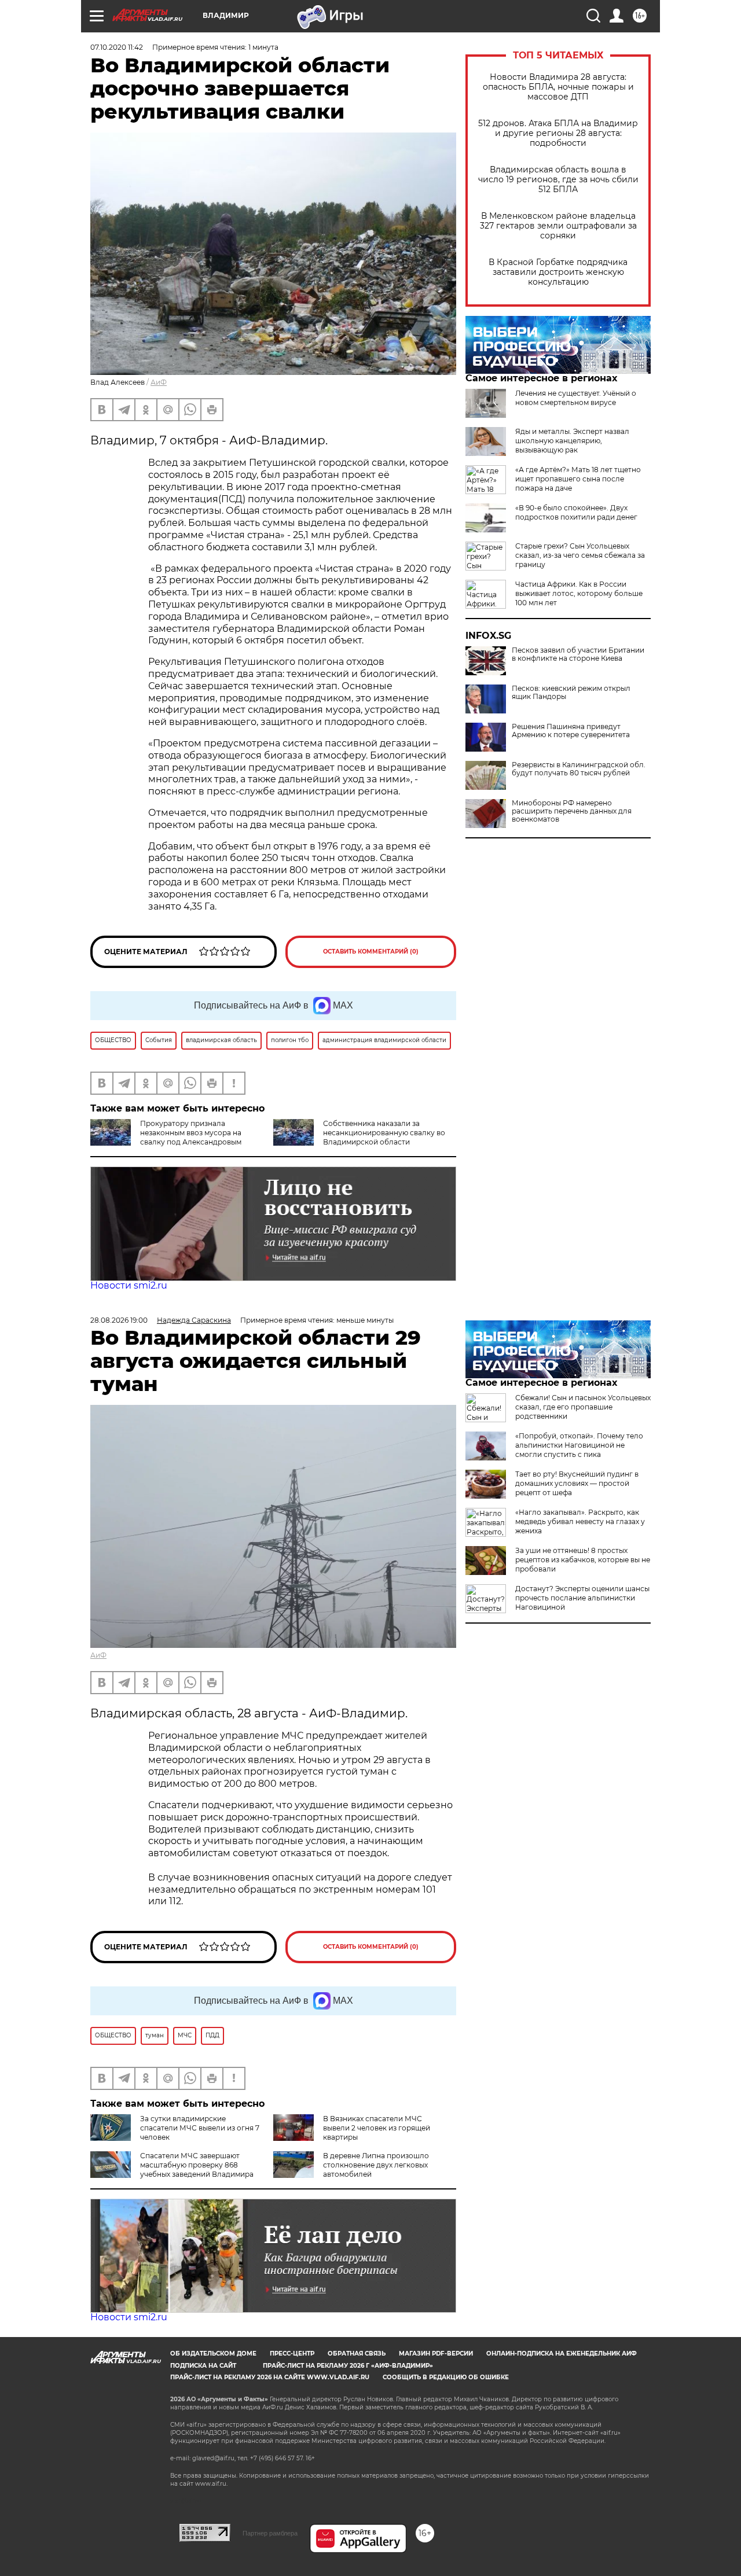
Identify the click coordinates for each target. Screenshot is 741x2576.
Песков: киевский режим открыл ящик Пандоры (571, 693)
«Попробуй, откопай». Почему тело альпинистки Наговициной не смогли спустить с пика (579, 1445)
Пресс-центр (292, 2354)
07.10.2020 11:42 (117, 47)
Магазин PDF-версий (436, 2354)
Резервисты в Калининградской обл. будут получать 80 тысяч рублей (579, 769)
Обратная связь (357, 2354)
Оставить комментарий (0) (371, 952)
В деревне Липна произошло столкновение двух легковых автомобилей (376, 2165)
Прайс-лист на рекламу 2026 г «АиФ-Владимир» (348, 2366)
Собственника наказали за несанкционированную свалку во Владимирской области (384, 1133)
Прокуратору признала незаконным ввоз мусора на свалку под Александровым (191, 1133)
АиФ (159, 382)
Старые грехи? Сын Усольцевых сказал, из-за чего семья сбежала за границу (580, 555)
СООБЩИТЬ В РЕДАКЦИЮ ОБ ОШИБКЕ (446, 2377)
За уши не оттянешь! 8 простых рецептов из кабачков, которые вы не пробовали (583, 1560)
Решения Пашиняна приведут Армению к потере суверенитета (571, 731)
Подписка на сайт (203, 2366)
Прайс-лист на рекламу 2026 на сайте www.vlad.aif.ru (270, 2377)
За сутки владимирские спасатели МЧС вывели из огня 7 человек (200, 2128)
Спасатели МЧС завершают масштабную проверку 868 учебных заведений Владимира (197, 2165)
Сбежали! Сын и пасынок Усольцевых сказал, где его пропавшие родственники (583, 1407)
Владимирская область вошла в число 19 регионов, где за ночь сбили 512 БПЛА (558, 180)
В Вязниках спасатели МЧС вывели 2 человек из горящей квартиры (377, 2128)
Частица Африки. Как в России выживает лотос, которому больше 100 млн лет (579, 593)
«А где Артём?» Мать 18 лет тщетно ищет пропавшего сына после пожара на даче (578, 479)
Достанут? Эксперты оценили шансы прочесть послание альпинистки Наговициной (582, 1598)
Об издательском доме (213, 2354)
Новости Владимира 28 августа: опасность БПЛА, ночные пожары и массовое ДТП (558, 87)
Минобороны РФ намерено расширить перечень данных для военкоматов (572, 811)
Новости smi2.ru (129, 1285)
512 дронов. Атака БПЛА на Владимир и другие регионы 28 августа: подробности (558, 133)
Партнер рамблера (270, 2533)
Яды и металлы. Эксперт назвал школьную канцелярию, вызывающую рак (572, 441)
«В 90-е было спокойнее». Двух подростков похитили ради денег (576, 512)
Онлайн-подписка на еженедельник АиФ (562, 2354)
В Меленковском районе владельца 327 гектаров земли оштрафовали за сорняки (558, 226)
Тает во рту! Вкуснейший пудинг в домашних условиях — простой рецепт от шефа (577, 1483)
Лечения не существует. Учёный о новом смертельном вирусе (576, 398)
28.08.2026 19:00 (119, 1320)
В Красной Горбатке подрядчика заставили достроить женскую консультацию (558, 272)
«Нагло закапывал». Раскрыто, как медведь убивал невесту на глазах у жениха (580, 1521)
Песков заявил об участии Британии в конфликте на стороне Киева (578, 654)
